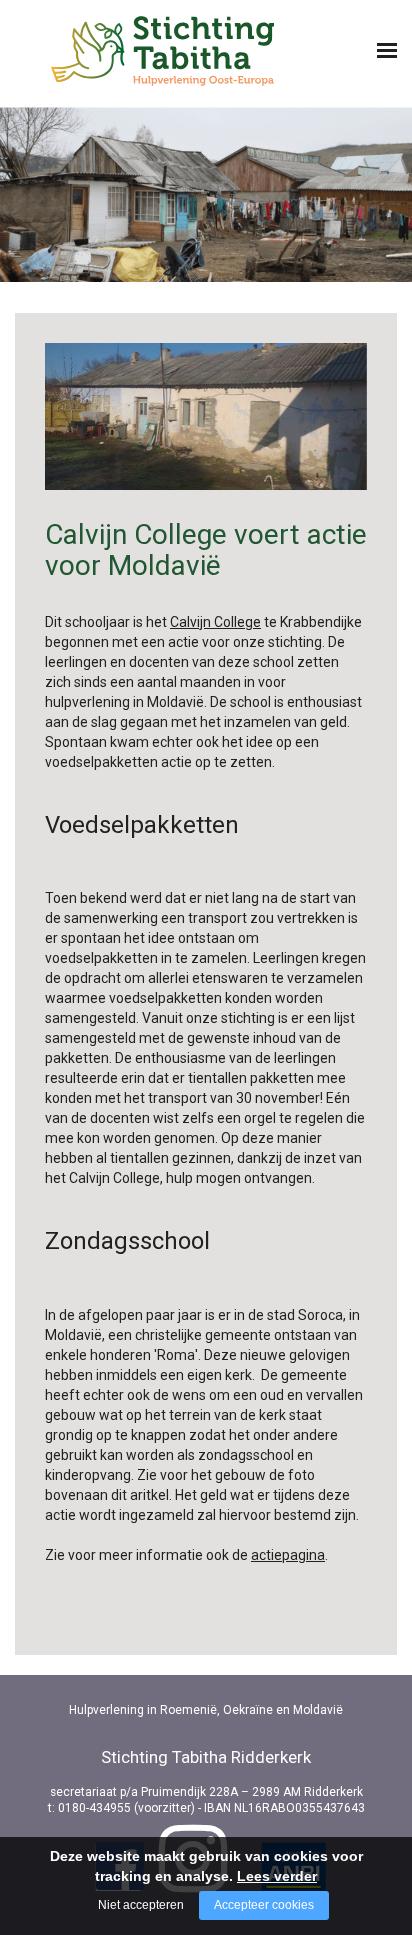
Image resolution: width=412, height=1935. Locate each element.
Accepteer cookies (264, 1905)
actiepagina (288, 1555)
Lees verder (277, 1876)
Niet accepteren (141, 1905)
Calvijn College (215, 622)
